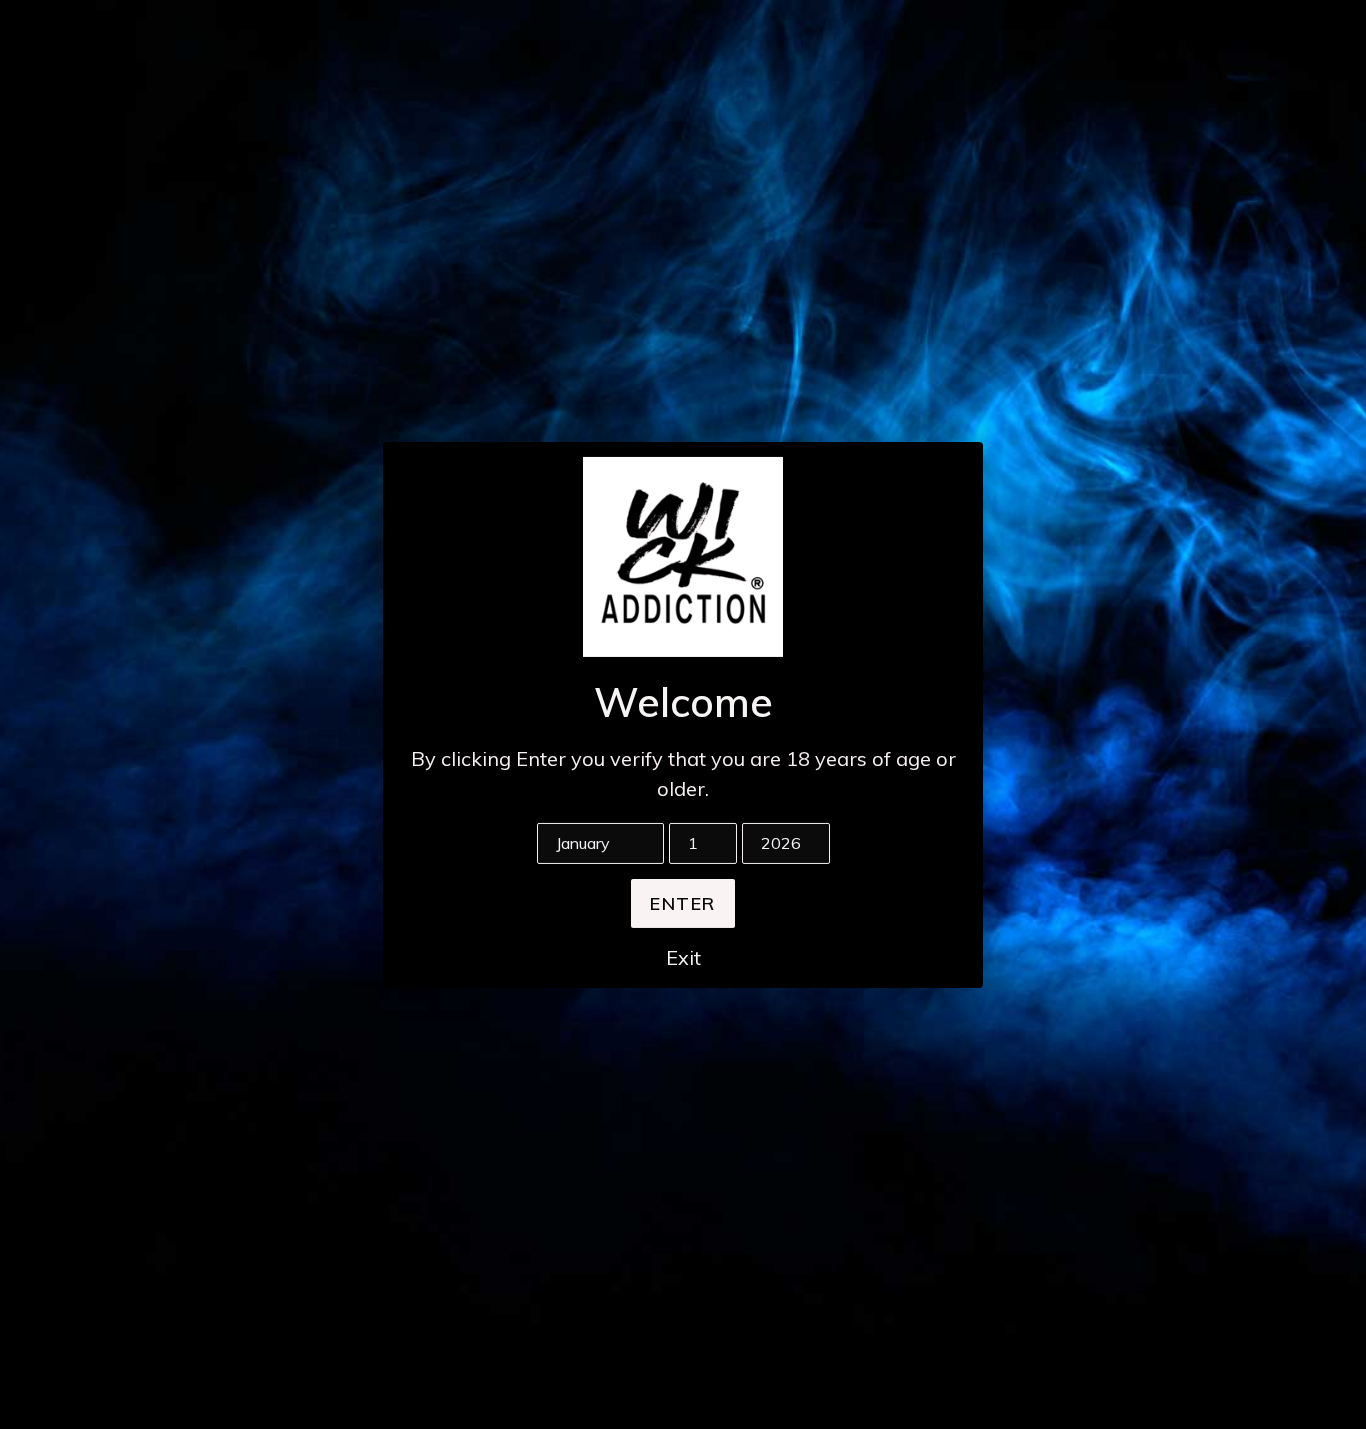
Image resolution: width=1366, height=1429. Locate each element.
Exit (683, 957)
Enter (682, 903)
